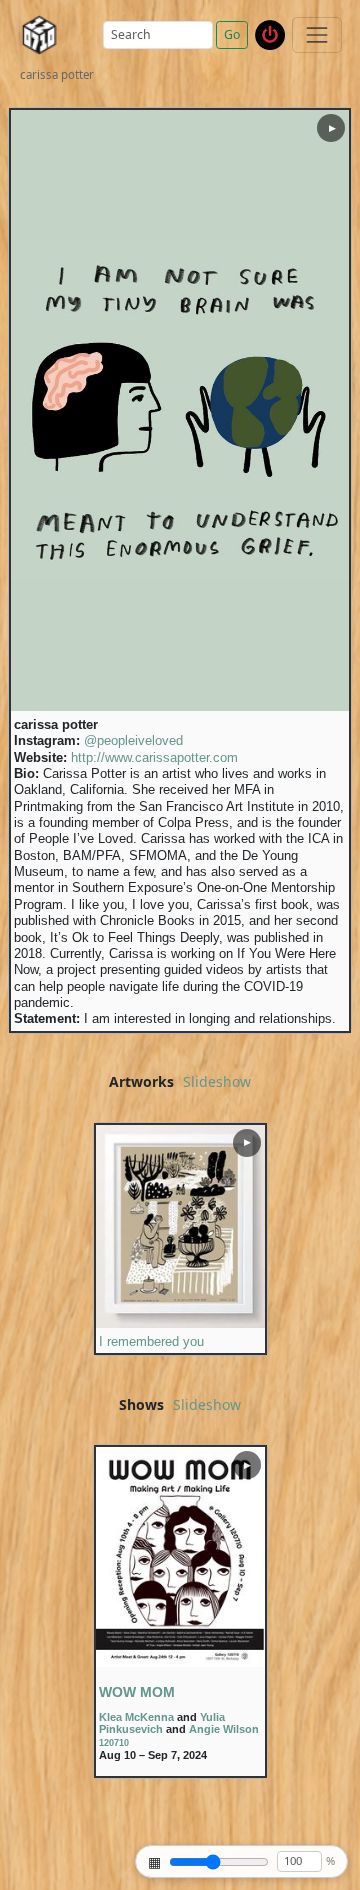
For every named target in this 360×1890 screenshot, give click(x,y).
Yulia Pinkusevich (162, 1723)
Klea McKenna (136, 1717)
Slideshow (217, 1082)
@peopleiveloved (133, 741)
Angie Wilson (224, 1729)
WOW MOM (137, 1692)
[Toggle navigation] (316, 34)
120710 (114, 1743)
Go (232, 34)
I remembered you (151, 1342)
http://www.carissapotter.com (154, 758)
